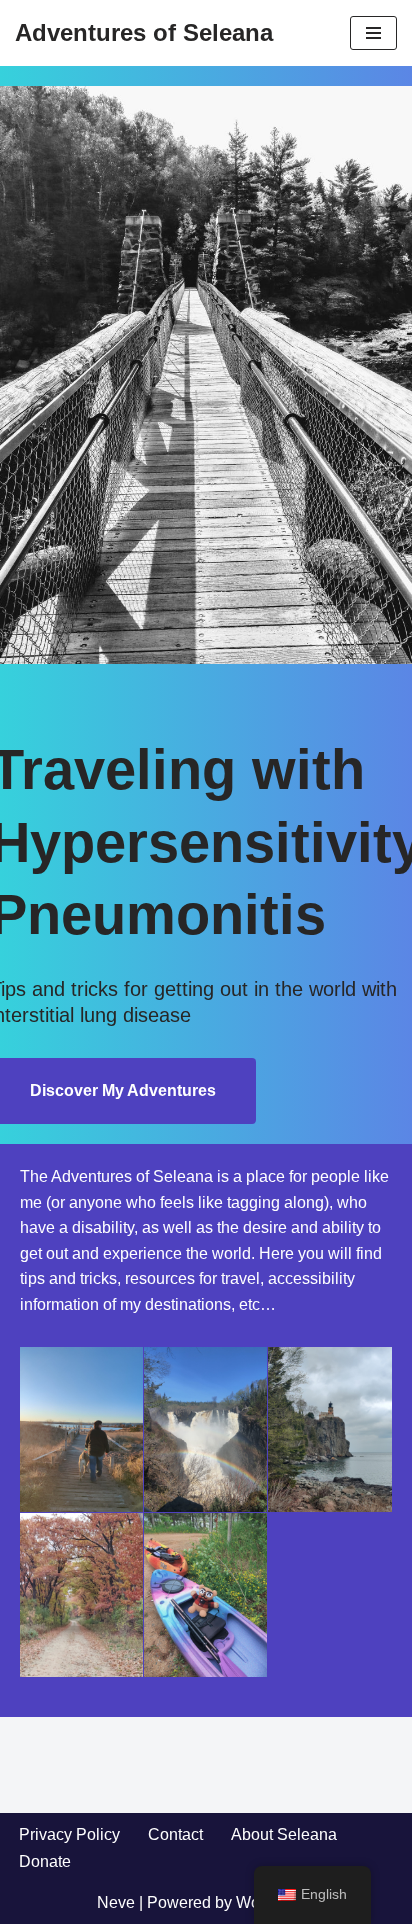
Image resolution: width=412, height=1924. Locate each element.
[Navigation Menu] (373, 33)
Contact (175, 1834)
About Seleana (284, 1834)
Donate (45, 1861)
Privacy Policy (69, 1834)
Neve (116, 1902)
